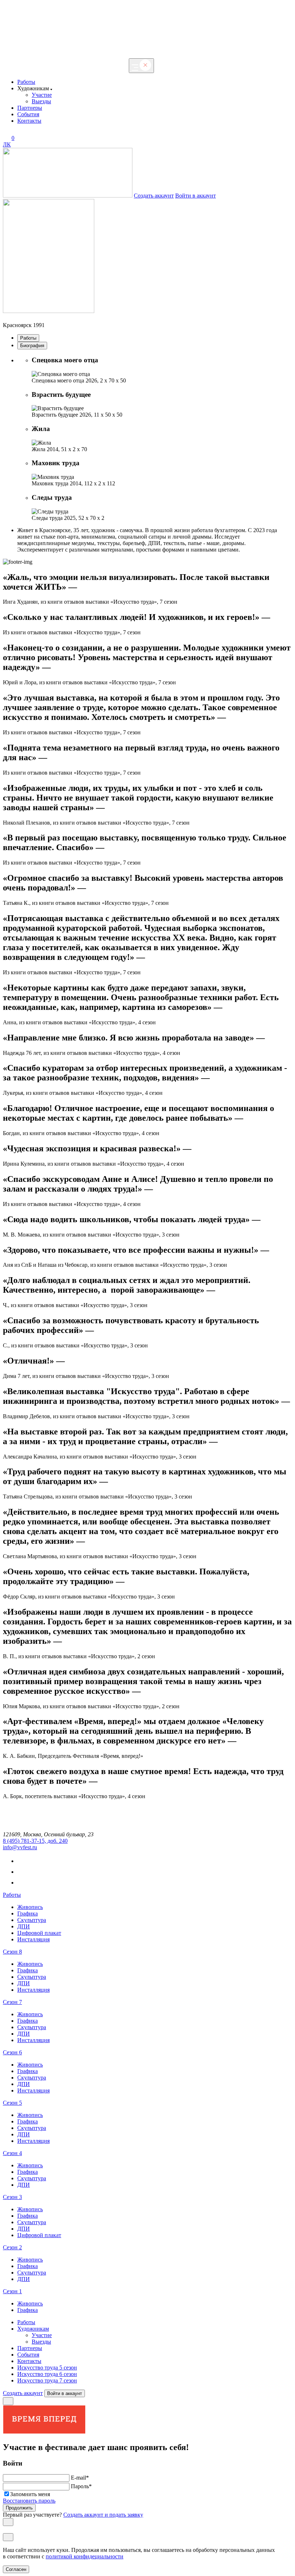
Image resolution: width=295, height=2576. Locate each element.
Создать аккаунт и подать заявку (103, 2515)
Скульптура (32, 1920)
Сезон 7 (12, 2002)
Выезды (41, 101)
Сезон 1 (12, 2291)
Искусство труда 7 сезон (47, 2380)
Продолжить (19, 2508)
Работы (26, 82)
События (28, 114)
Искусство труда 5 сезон (47, 2368)
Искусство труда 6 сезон (47, 2374)
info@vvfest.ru (20, 1847)
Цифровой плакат (39, 1933)
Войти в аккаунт (196, 196)
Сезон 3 (12, 2197)
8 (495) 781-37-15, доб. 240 (35, 1841)
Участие (42, 95)
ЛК (7, 144)
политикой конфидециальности (85, 2556)
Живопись (30, 1907)
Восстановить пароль (29, 2501)
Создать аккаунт (154, 196)
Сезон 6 (12, 2052)
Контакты (29, 121)
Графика (28, 1913)
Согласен (16, 2569)
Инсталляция (33, 1939)
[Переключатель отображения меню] (141, 66)
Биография (32, 346)
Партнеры (30, 108)
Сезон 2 (12, 2247)
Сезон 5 (12, 2103)
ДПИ (24, 1926)
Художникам (33, 2329)
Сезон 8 (12, 1952)
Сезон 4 (12, 2153)
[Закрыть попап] (8, 2401)
